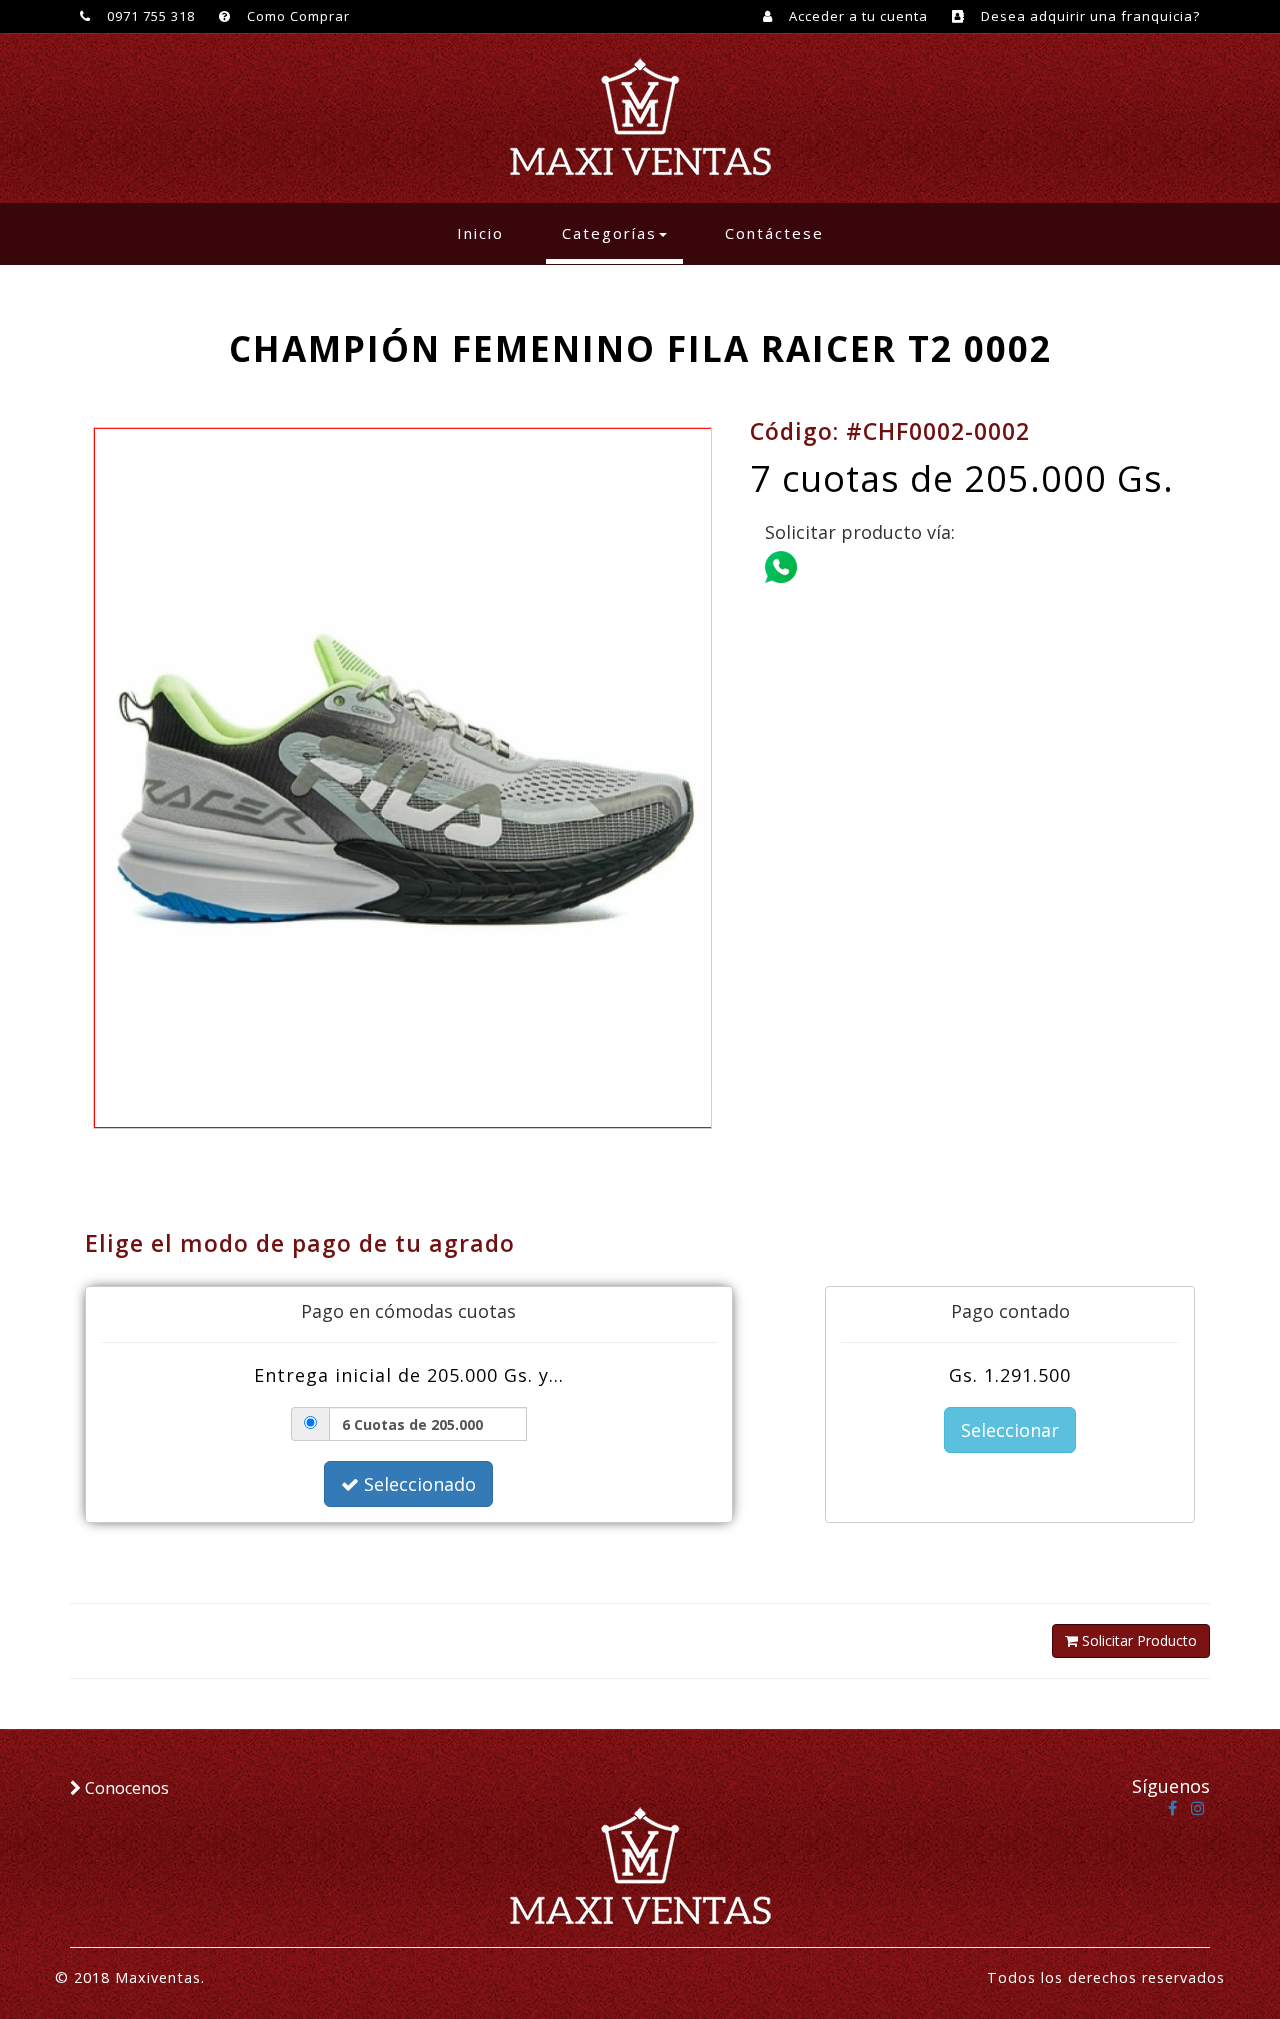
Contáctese (774, 233)
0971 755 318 (149, 16)
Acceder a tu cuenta (856, 16)
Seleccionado (417, 1484)
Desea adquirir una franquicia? (1088, 16)
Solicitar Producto (1137, 1640)
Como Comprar (296, 16)
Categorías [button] (609, 233)
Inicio (488, 232)
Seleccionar (1010, 1430)
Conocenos (125, 1788)
